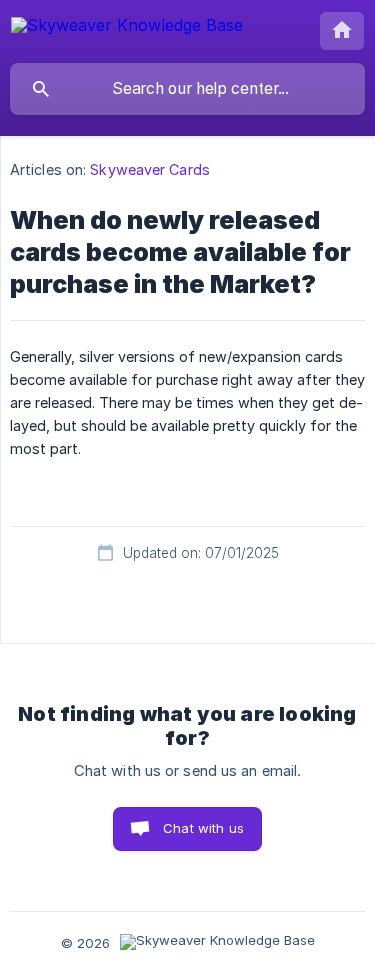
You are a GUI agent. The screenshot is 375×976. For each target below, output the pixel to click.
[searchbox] (187, 89)
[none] (127, 28)
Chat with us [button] (203, 828)
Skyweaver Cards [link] (150, 169)
